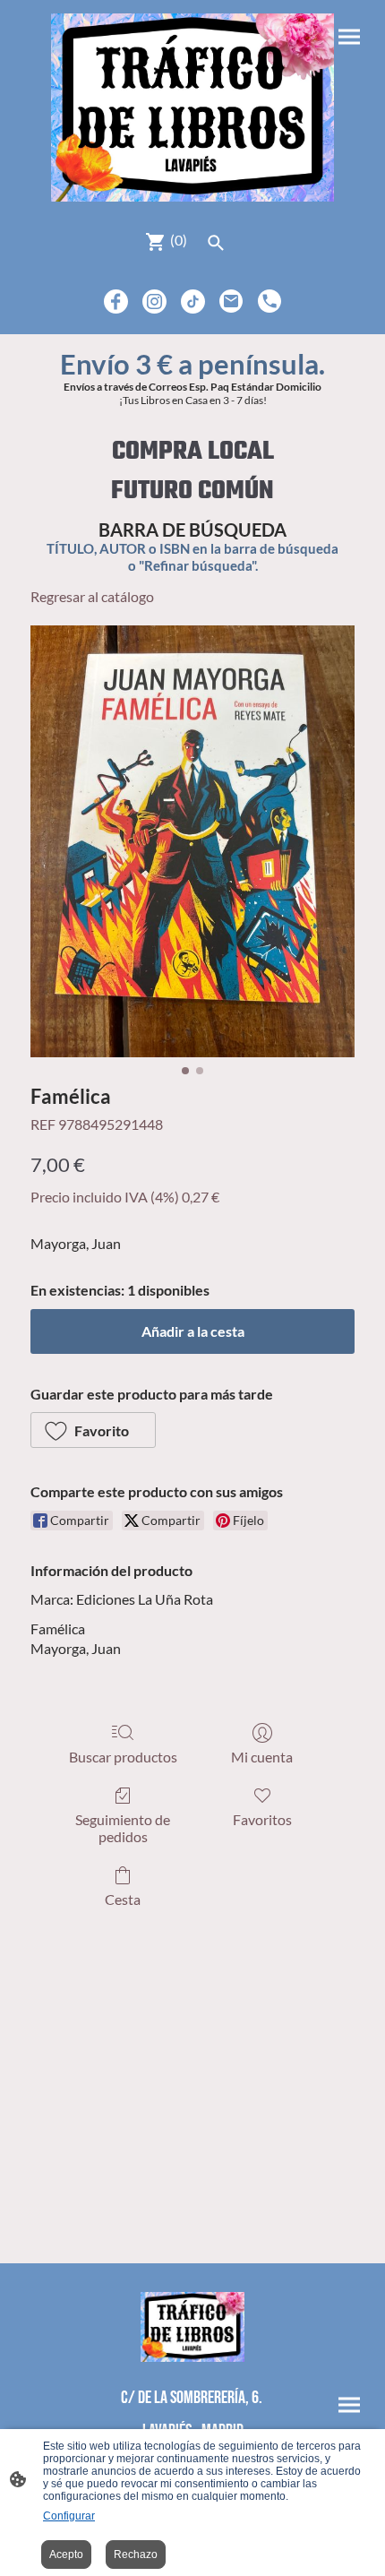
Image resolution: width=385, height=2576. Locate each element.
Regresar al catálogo (92, 596)
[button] (93, 1430)
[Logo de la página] (192, 108)
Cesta (123, 1899)
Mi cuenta (262, 1757)
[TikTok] (193, 302)
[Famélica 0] (192, 842)
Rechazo (136, 2554)
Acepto (66, 2554)
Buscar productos (123, 1757)
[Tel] (270, 302)
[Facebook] (116, 302)
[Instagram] (154, 302)
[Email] (231, 302)
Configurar (69, 2516)
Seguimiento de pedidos (123, 1828)
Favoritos (262, 1819)
